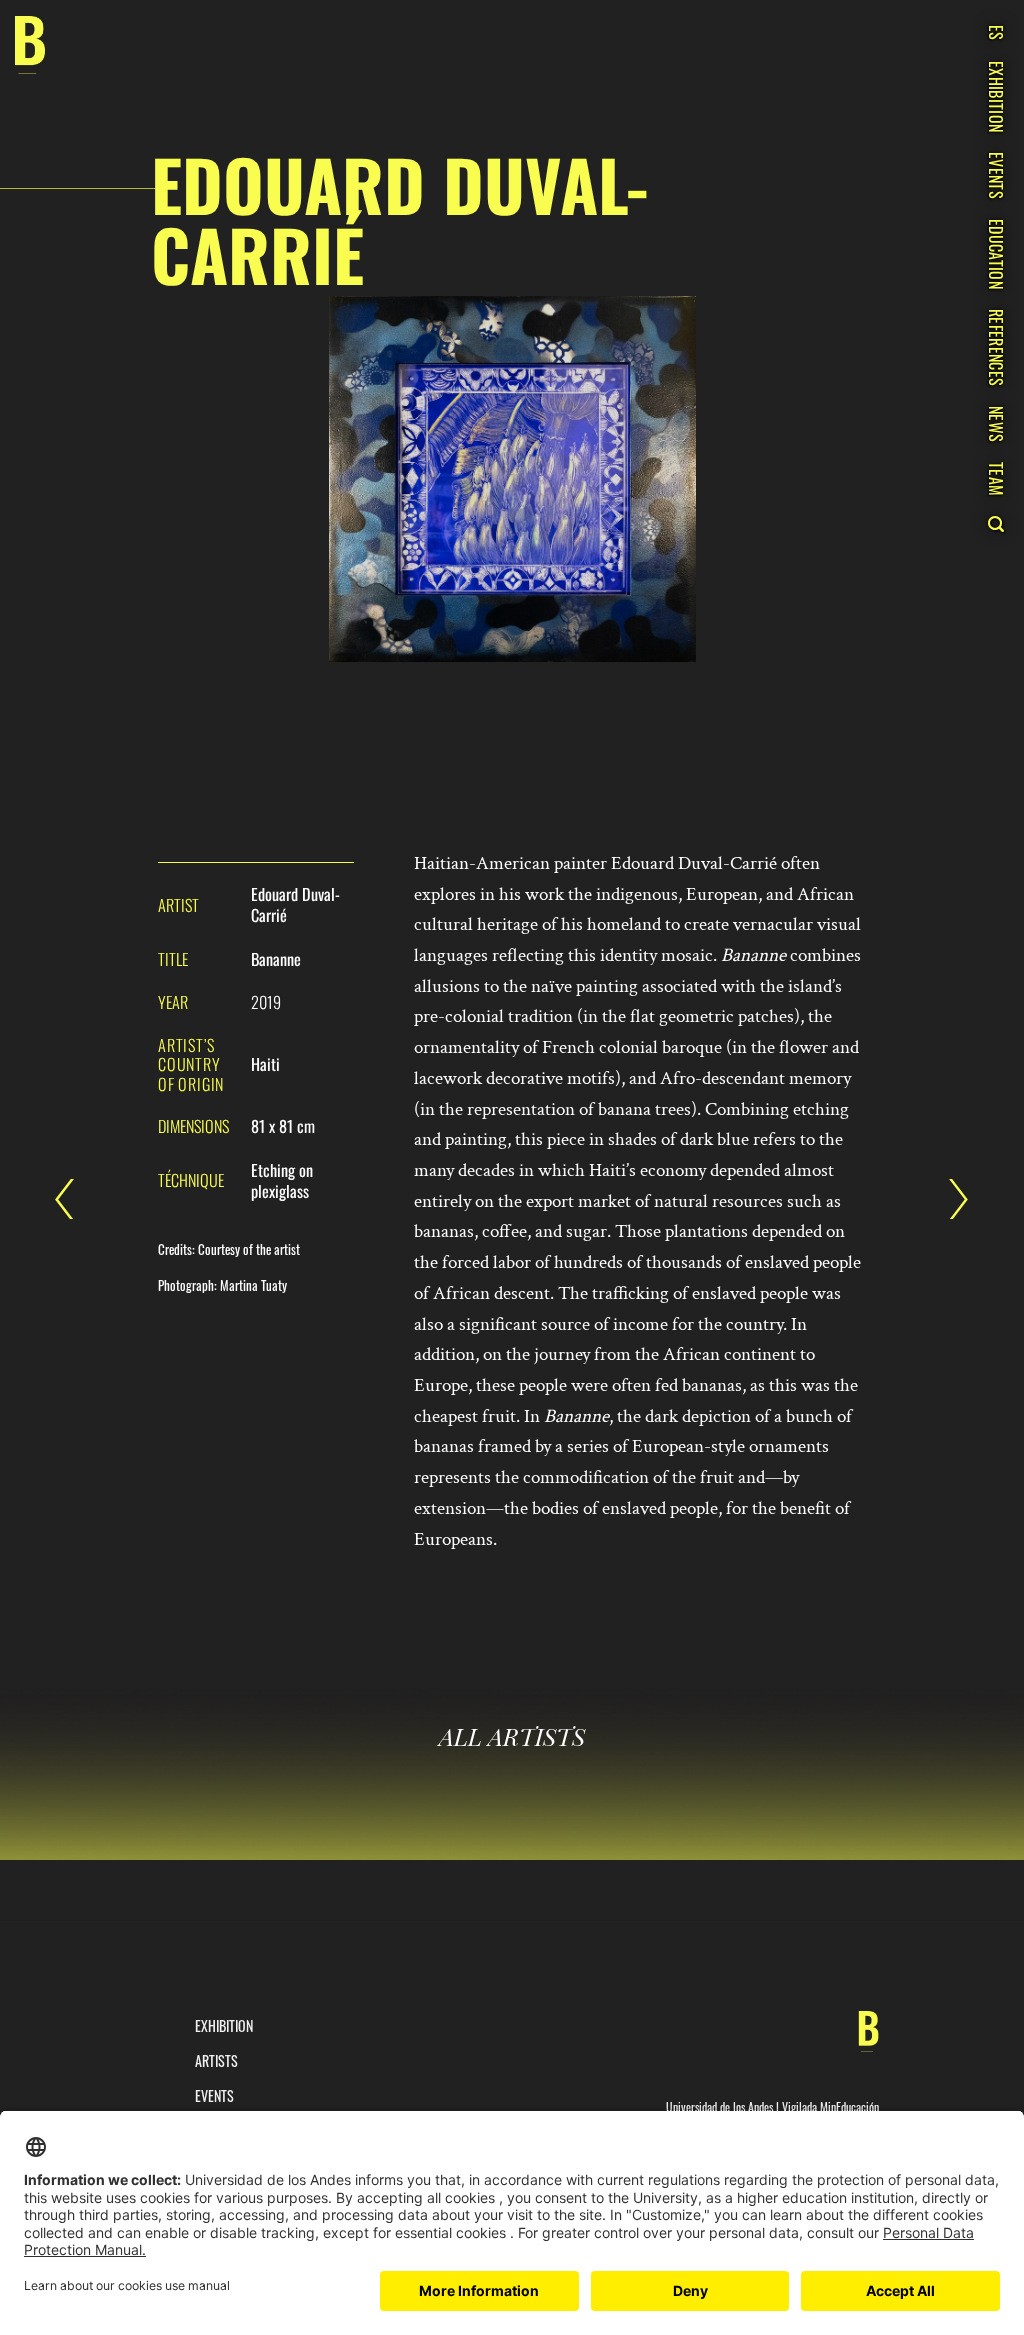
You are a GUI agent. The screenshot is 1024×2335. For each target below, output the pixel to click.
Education (996, 254)
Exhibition (996, 96)
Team (996, 479)
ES (996, 33)
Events (996, 175)
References (996, 347)
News (996, 424)
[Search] (995, 524)
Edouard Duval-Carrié (949, 1199)
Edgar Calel (75, 1199)
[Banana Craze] (30, 45)
